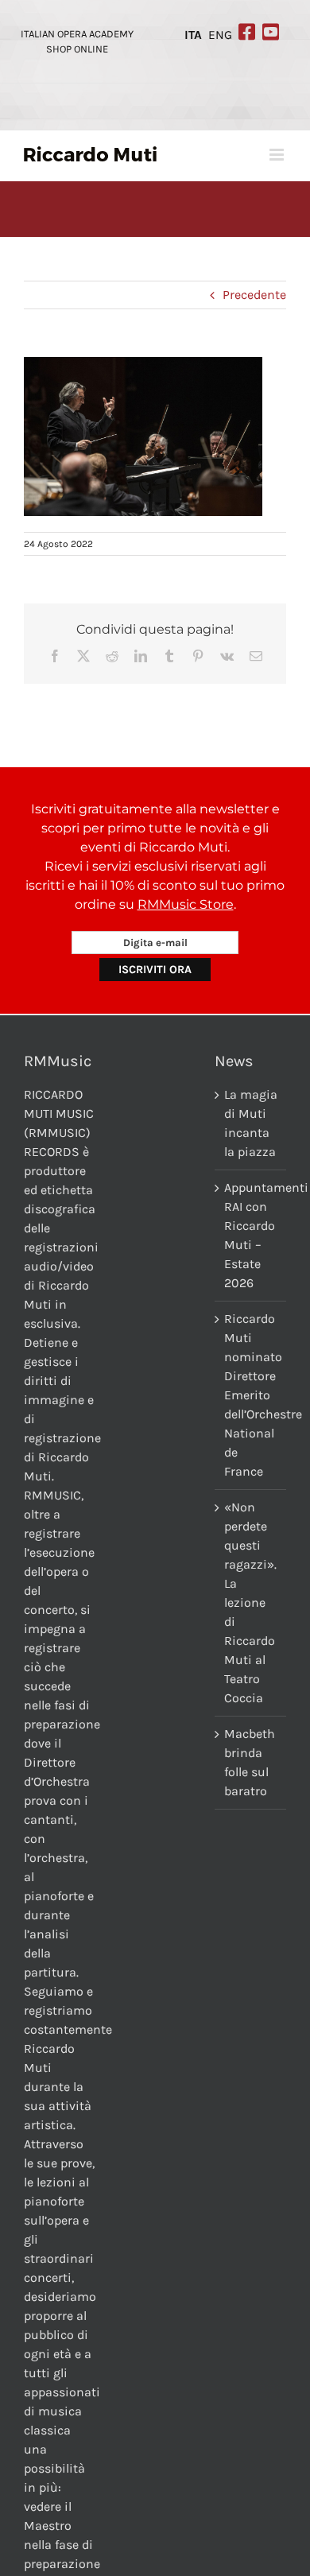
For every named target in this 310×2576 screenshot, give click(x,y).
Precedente (254, 295)
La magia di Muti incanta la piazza (251, 1123)
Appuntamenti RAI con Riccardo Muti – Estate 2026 (251, 1235)
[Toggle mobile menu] (278, 155)
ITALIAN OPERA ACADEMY (77, 34)
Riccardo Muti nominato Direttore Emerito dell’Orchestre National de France (251, 1395)
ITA (193, 35)
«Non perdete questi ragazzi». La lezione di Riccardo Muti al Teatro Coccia (250, 1602)
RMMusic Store (186, 904)
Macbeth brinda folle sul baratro (250, 1762)
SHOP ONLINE (77, 49)
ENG (220, 35)
